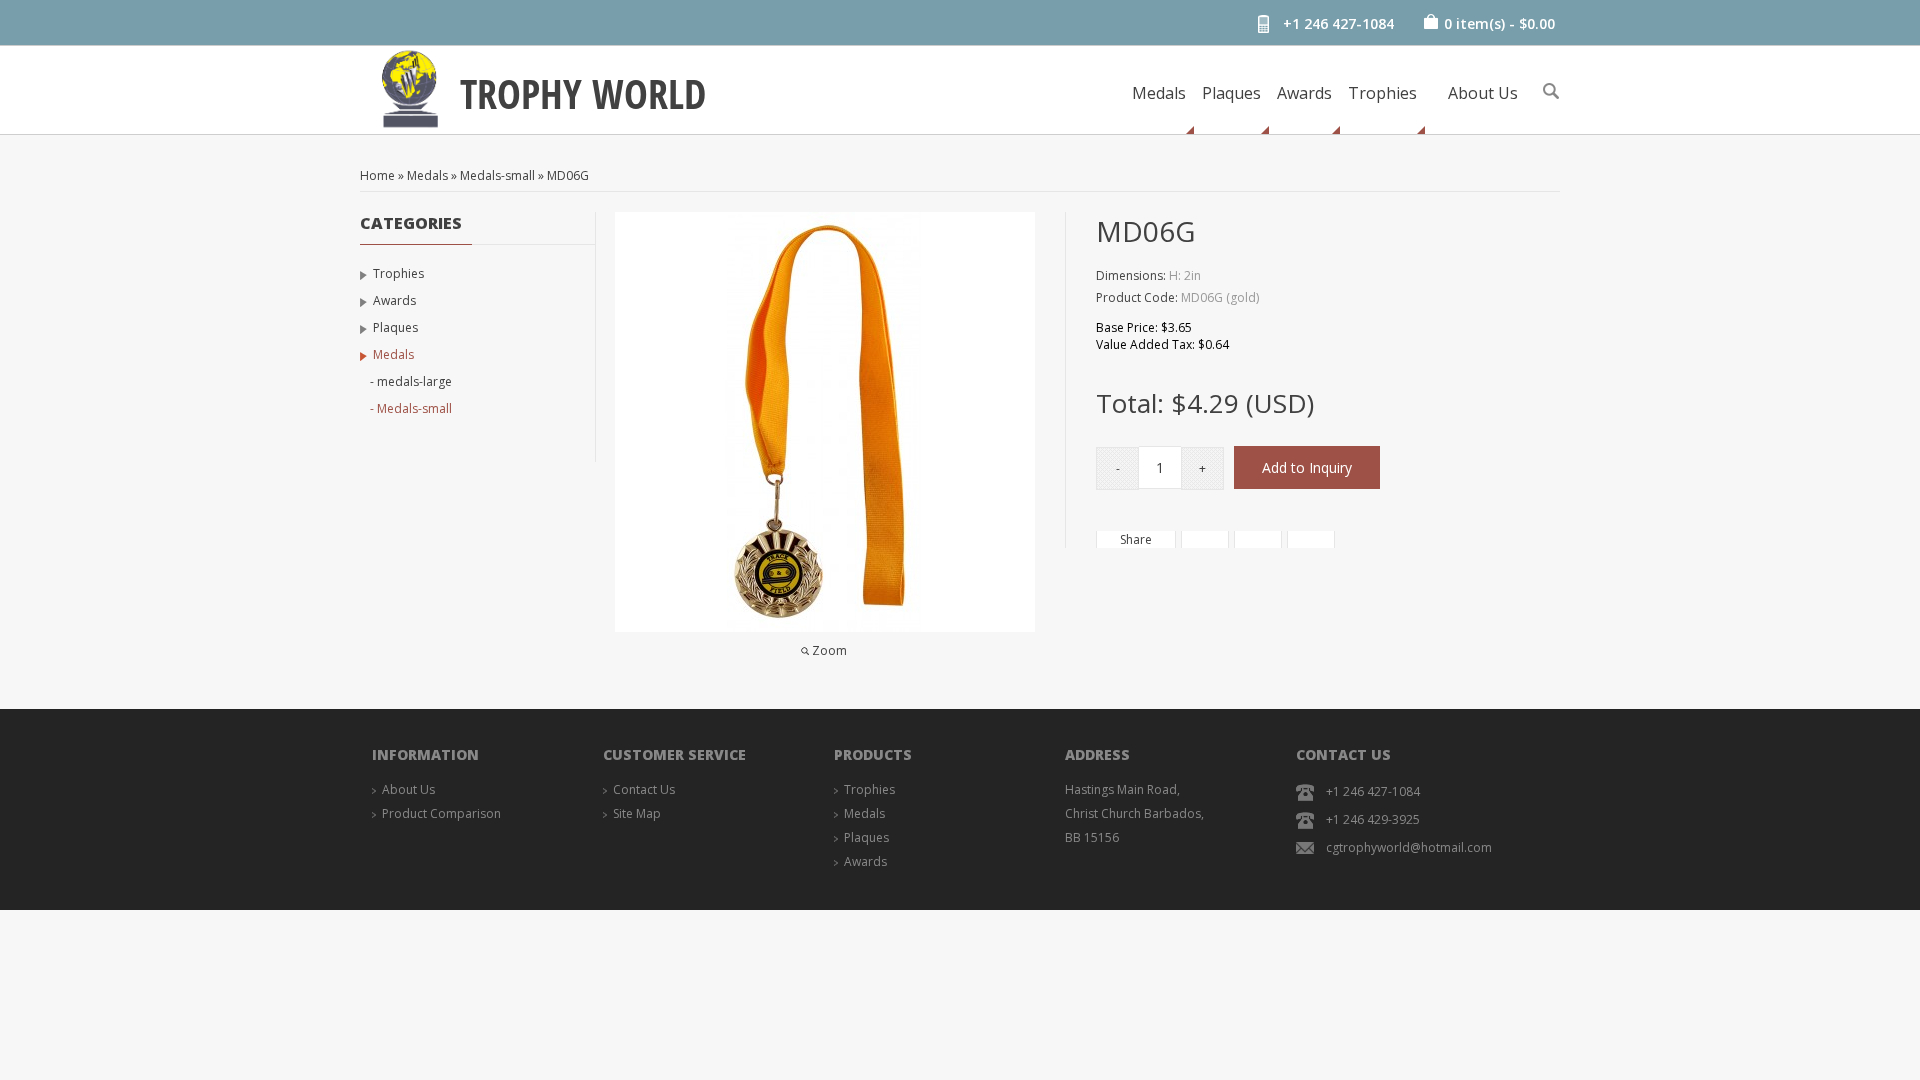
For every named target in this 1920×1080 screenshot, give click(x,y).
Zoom (829, 650)
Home (377, 175)
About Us (1483, 93)
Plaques (1231, 93)
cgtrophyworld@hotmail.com (1409, 847)
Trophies (1382, 93)
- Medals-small (411, 408)
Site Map (637, 813)
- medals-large (411, 381)
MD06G (568, 175)
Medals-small (497, 175)
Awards (1304, 93)
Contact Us (644, 789)
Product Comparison (441, 813)
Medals (1159, 93)
